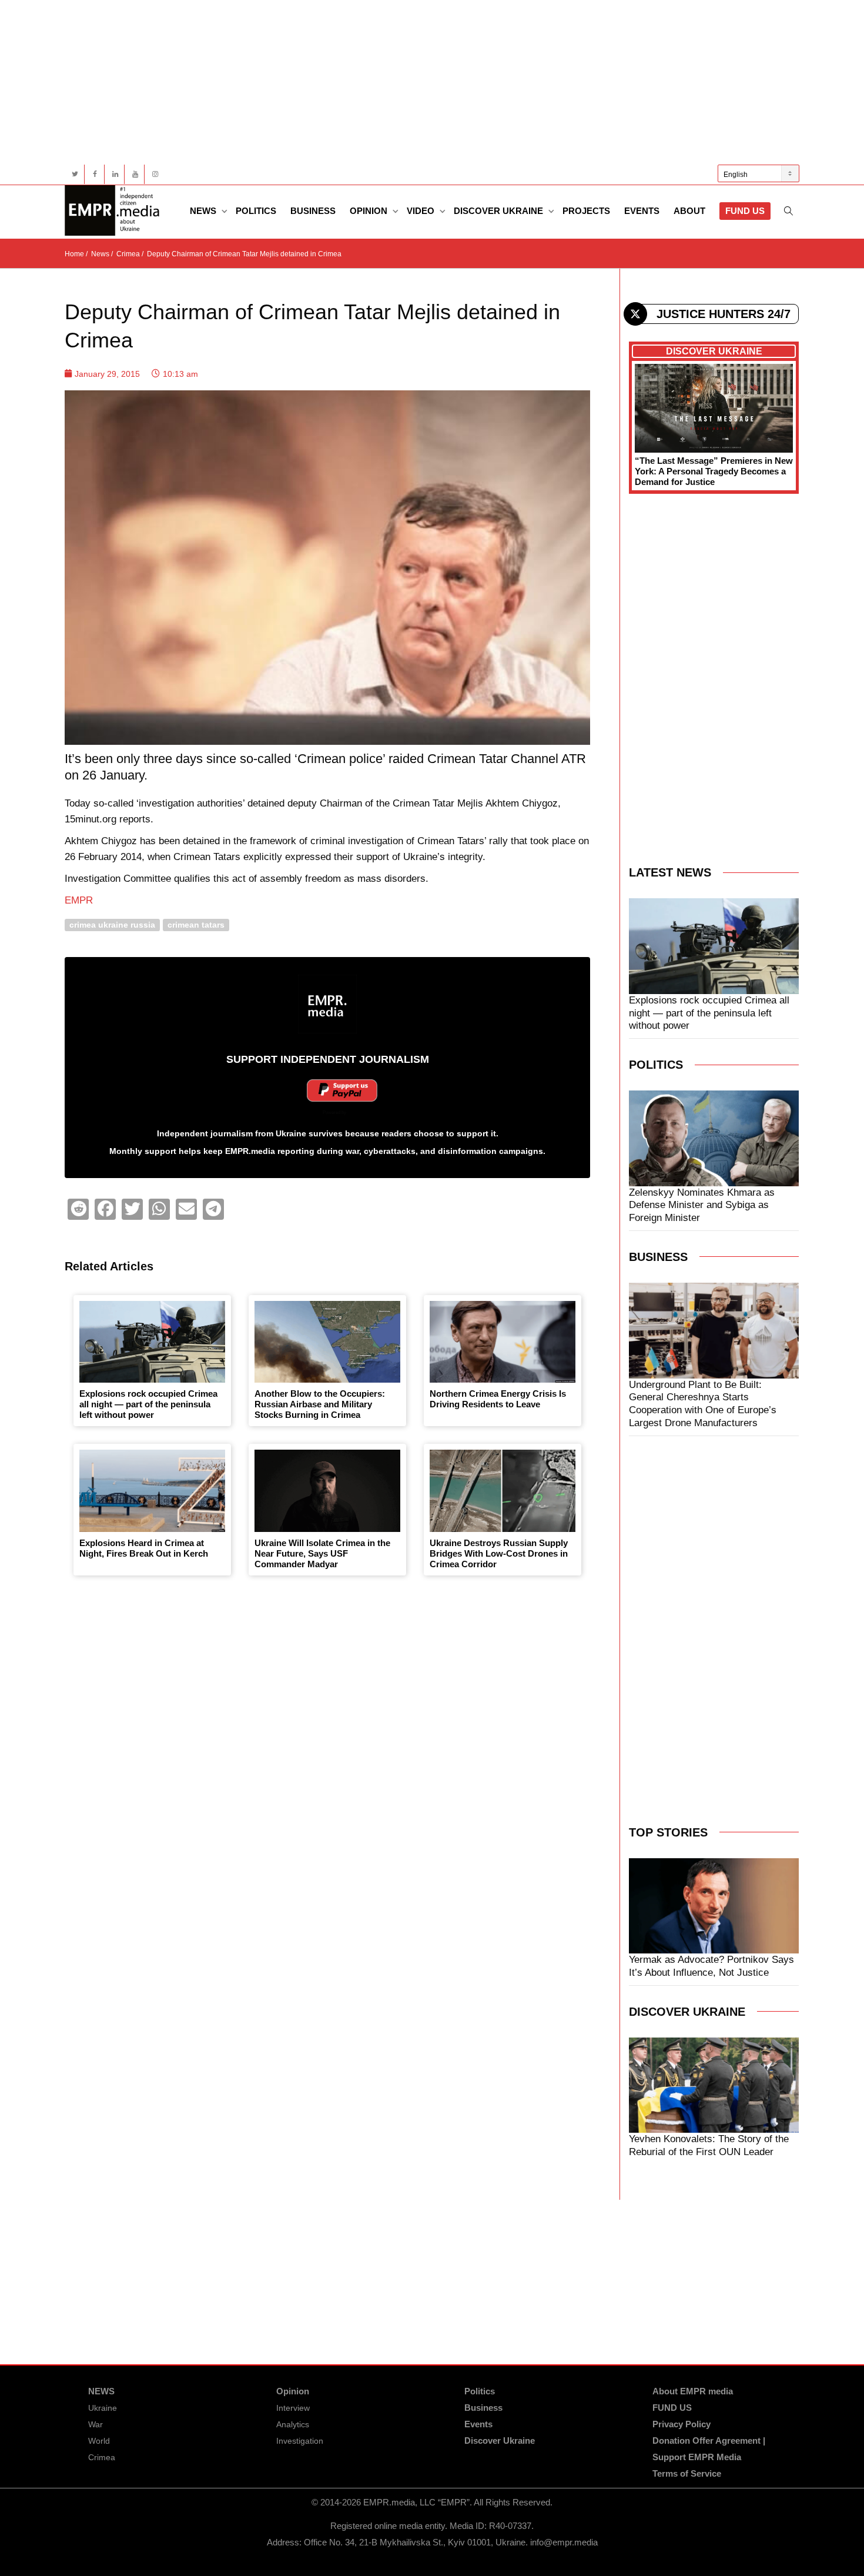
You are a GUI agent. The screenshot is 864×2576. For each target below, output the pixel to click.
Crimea (102, 2457)
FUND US (745, 211)
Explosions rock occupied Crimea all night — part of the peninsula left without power (148, 1404)
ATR (574, 759)
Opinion (370, 211)
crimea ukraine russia (112, 924)
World (99, 2441)
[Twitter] (75, 174)
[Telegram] (213, 1209)
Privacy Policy (682, 2424)
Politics (256, 211)
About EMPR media (693, 2391)
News (204, 211)
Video (422, 211)
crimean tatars (196, 924)
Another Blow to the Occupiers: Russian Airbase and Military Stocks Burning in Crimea (320, 1404)
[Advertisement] (417, 82)
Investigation (300, 2441)
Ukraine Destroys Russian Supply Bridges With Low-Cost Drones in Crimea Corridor (499, 1553)
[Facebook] (95, 174)
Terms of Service (687, 2473)
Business (313, 211)
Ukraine (103, 2408)
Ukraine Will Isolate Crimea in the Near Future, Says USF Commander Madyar (322, 1553)
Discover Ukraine (500, 211)
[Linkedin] (115, 174)
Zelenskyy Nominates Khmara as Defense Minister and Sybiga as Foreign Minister (702, 1205)
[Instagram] (155, 174)
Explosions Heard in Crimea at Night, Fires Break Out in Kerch (144, 1548)
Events (642, 211)
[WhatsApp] (159, 1209)
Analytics (293, 2424)
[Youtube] (135, 174)
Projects (586, 211)
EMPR (79, 900)
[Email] (186, 1209)
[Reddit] (78, 1209)
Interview (293, 2408)
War (96, 2424)
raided (406, 759)
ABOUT (689, 211)
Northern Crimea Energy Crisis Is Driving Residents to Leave (498, 1399)
